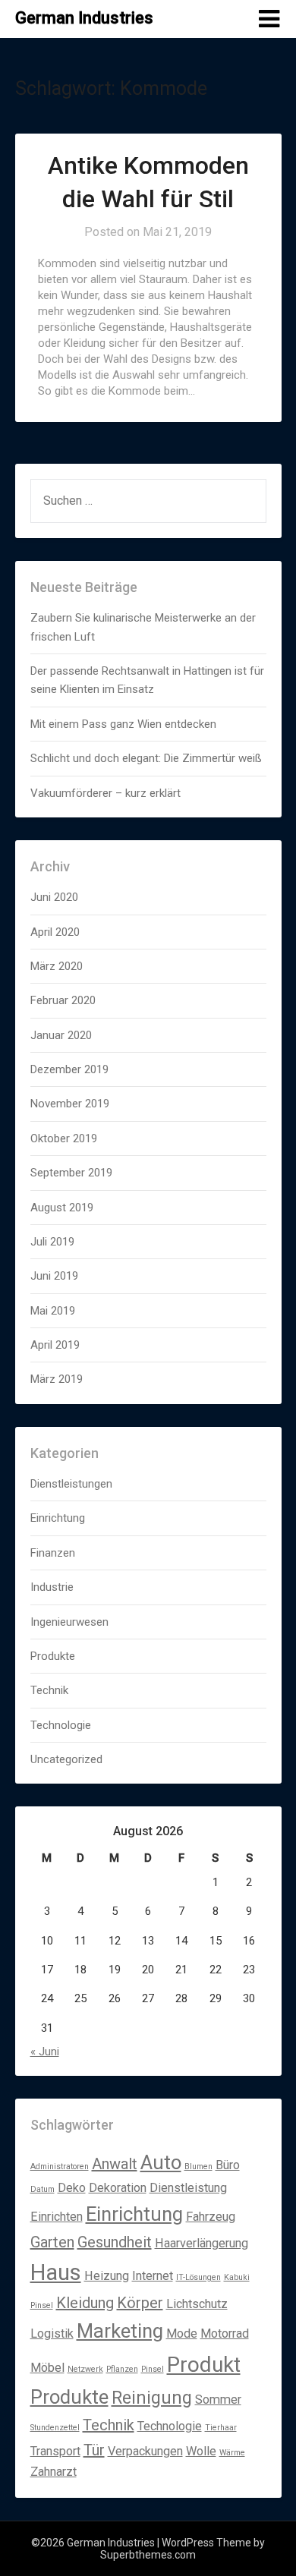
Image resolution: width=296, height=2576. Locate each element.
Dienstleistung (188, 2188)
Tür (94, 2450)
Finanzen (53, 1553)
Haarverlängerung (202, 2243)
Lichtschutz (197, 2304)
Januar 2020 (61, 1035)
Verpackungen (145, 2451)
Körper (140, 2303)
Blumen (198, 2167)
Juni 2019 (54, 1276)
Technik (49, 1690)
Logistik (52, 2334)
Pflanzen (122, 2369)
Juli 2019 (52, 1242)
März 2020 (57, 966)
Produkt (204, 2365)
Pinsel (153, 2369)
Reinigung (152, 2398)
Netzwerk (85, 2369)
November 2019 (70, 1104)
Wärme (232, 2453)
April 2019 (55, 1345)
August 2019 (62, 1208)
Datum (43, 2189)
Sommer (218, 2400)
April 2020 (55, 932)
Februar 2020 (63, 1000)
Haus (56, 2272)
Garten (52, 2242)
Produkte (53, 1656)
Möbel (47, 2368)
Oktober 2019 (64, 1138)
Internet (153, 2276)
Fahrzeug (211, 2217)
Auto (161, 2162)
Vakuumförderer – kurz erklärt (105, 793)
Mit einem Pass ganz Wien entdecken (123, 724)
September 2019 (71, 1173)
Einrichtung (58, 1518)
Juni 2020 (54, 897)
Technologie (61, 1725)
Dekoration (118, 2188)
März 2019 (57, 1379)
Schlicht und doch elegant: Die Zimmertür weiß (146, 758)
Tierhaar (221, 2428)
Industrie (52, 1587)
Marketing (120, 2331)
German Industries (84, 18)
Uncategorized (66, 1759)
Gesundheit (115, 2242)
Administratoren (60, 2167)
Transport (55, 2451)
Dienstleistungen (71, 1484)
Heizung (107, 2276)
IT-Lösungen (198, 2277)
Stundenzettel (55, 2428)
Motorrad (225, 2334)
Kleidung (85, 2303)
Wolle (201, 2451)
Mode (182, 2334)
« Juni (45, 2052)
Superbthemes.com (148, 2555)
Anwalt (115, 2164)
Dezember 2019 (69, 1069)
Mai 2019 (53, 1311)
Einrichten (57, 2217)
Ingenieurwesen (69, 1622)
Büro (228, 2165)
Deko (72, 2188)
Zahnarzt (54, 2472)
